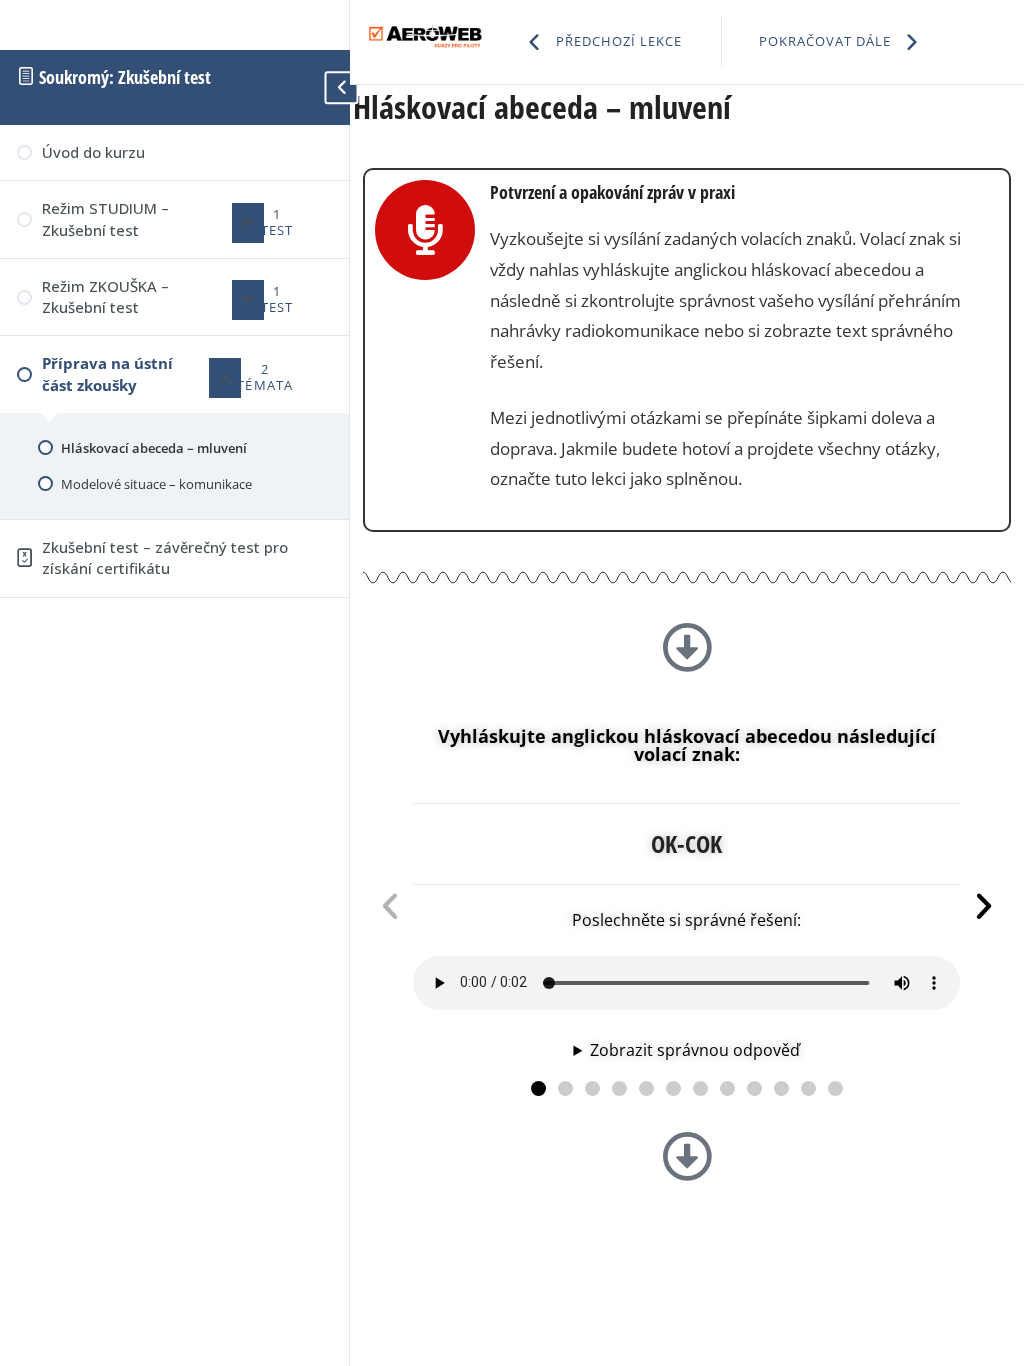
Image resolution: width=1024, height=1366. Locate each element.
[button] (538, 1088)
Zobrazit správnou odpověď (695, 1050)
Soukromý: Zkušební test (123, 77)
